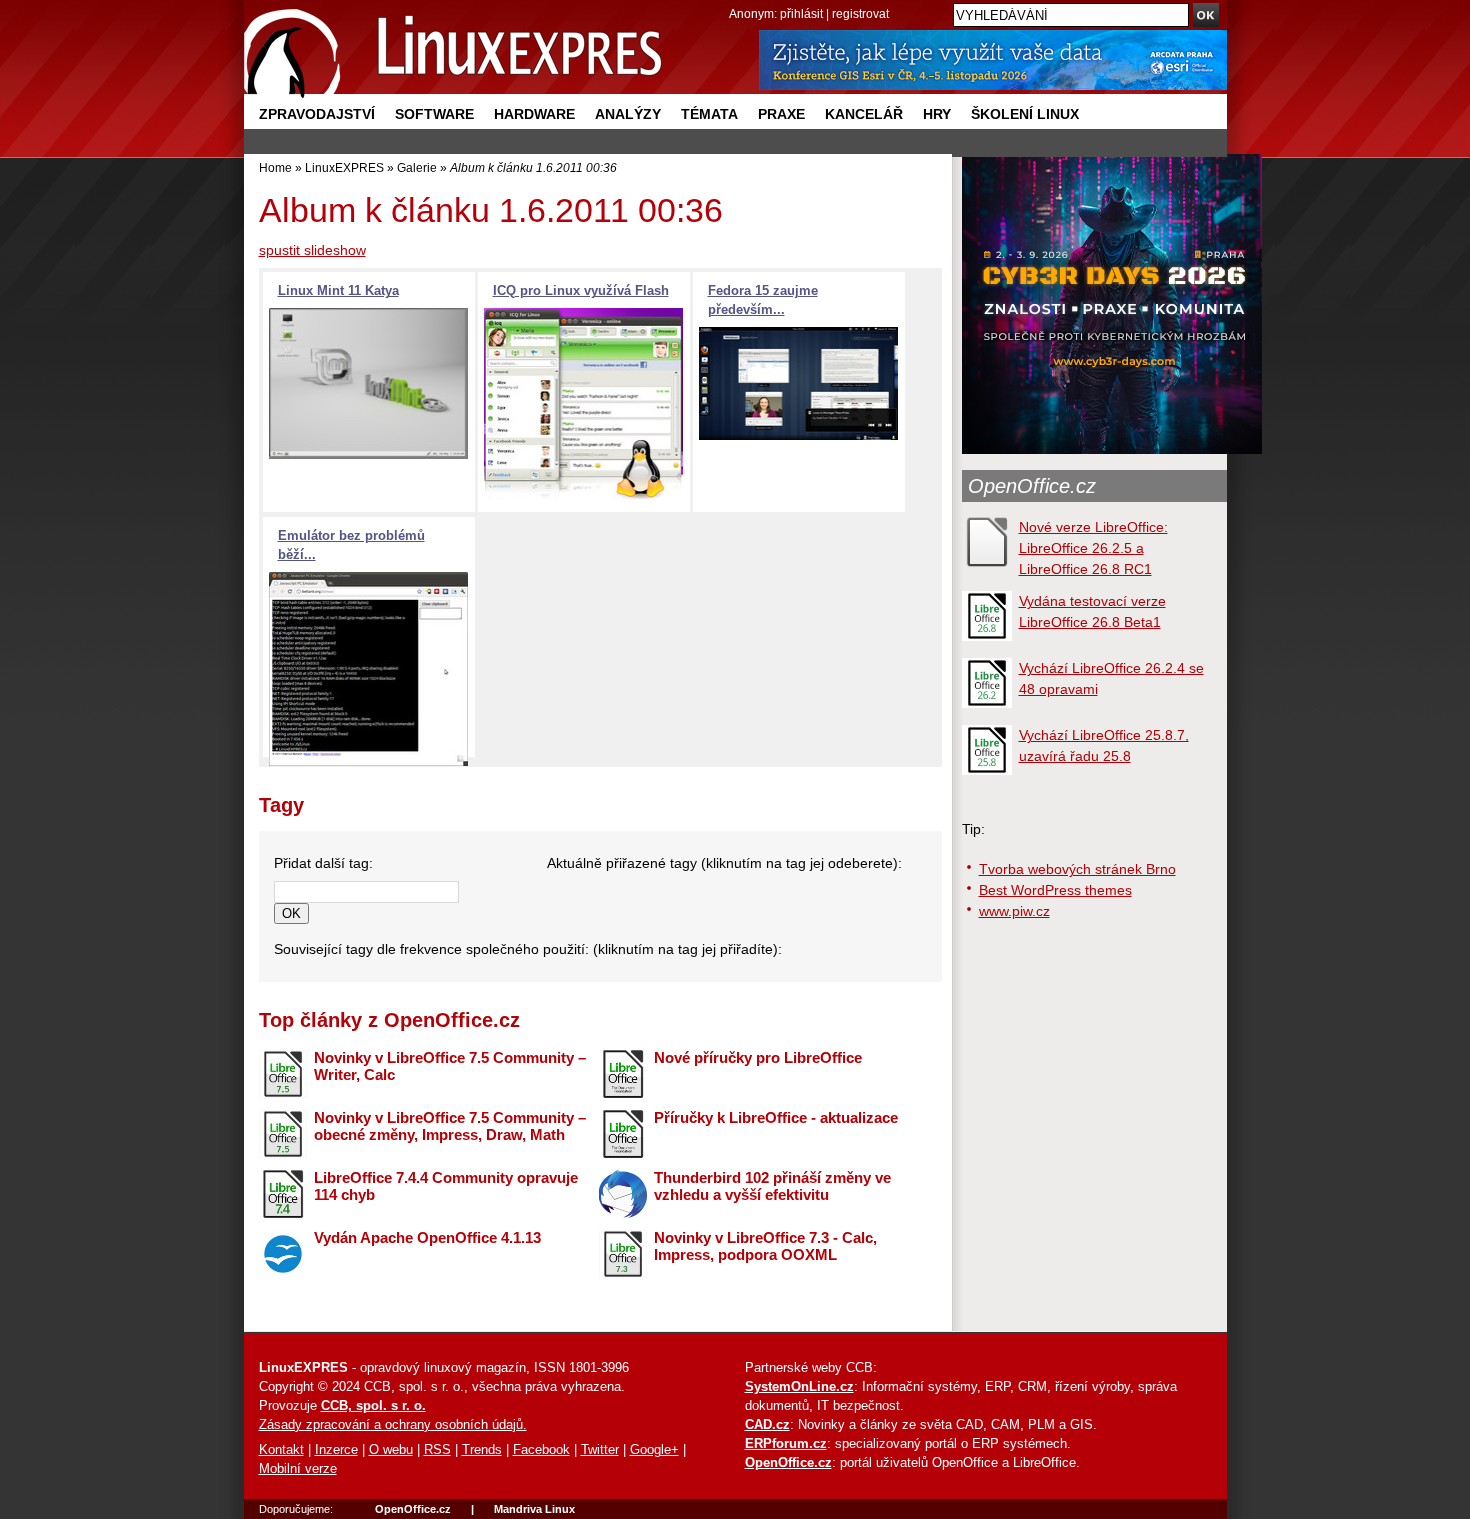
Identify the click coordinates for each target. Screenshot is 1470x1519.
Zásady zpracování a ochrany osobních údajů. (393, 1425)
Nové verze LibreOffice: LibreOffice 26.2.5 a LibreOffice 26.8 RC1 (1093, 548)
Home (275, 167)
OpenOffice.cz (1032, 486)
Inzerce (336, 1450)
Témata (709, 114)
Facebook (541, 1450)
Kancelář (864, 114)
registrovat (860, 13)
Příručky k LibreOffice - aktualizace (776, 1117)
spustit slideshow (312, 250)
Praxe (781, 114)
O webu (391, 1450)
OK (291, 913)
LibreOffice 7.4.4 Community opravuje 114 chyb (446, 1186)
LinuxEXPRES (344, 167)
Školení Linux (1025, 114)
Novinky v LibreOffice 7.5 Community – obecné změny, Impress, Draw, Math (450, 1126)
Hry (937, 114)
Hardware (534, 114)
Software (434, 114)
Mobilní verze (298, 1469)
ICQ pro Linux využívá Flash (581, 291)
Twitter (600, 1450)
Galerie (417, 167)
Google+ (654, 1450)
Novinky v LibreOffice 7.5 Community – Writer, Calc (450, 1066)
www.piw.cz (1014, 911)
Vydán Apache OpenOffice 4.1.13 (427, 1237)
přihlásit (801, 13)
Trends (482, 1450)
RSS (437, 1450)
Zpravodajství (317, 114)
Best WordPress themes (1055, 890)
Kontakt (281, 1450)
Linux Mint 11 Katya (338, 291)
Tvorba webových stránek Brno (1077, 869)
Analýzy (628, 114)
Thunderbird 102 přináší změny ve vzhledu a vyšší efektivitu (772, 1186)
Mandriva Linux (534, 1509)
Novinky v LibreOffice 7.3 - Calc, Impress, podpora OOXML (765, 1246)
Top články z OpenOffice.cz (389, 1020)
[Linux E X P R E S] (454, 49)
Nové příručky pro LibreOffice (758, 1057)
